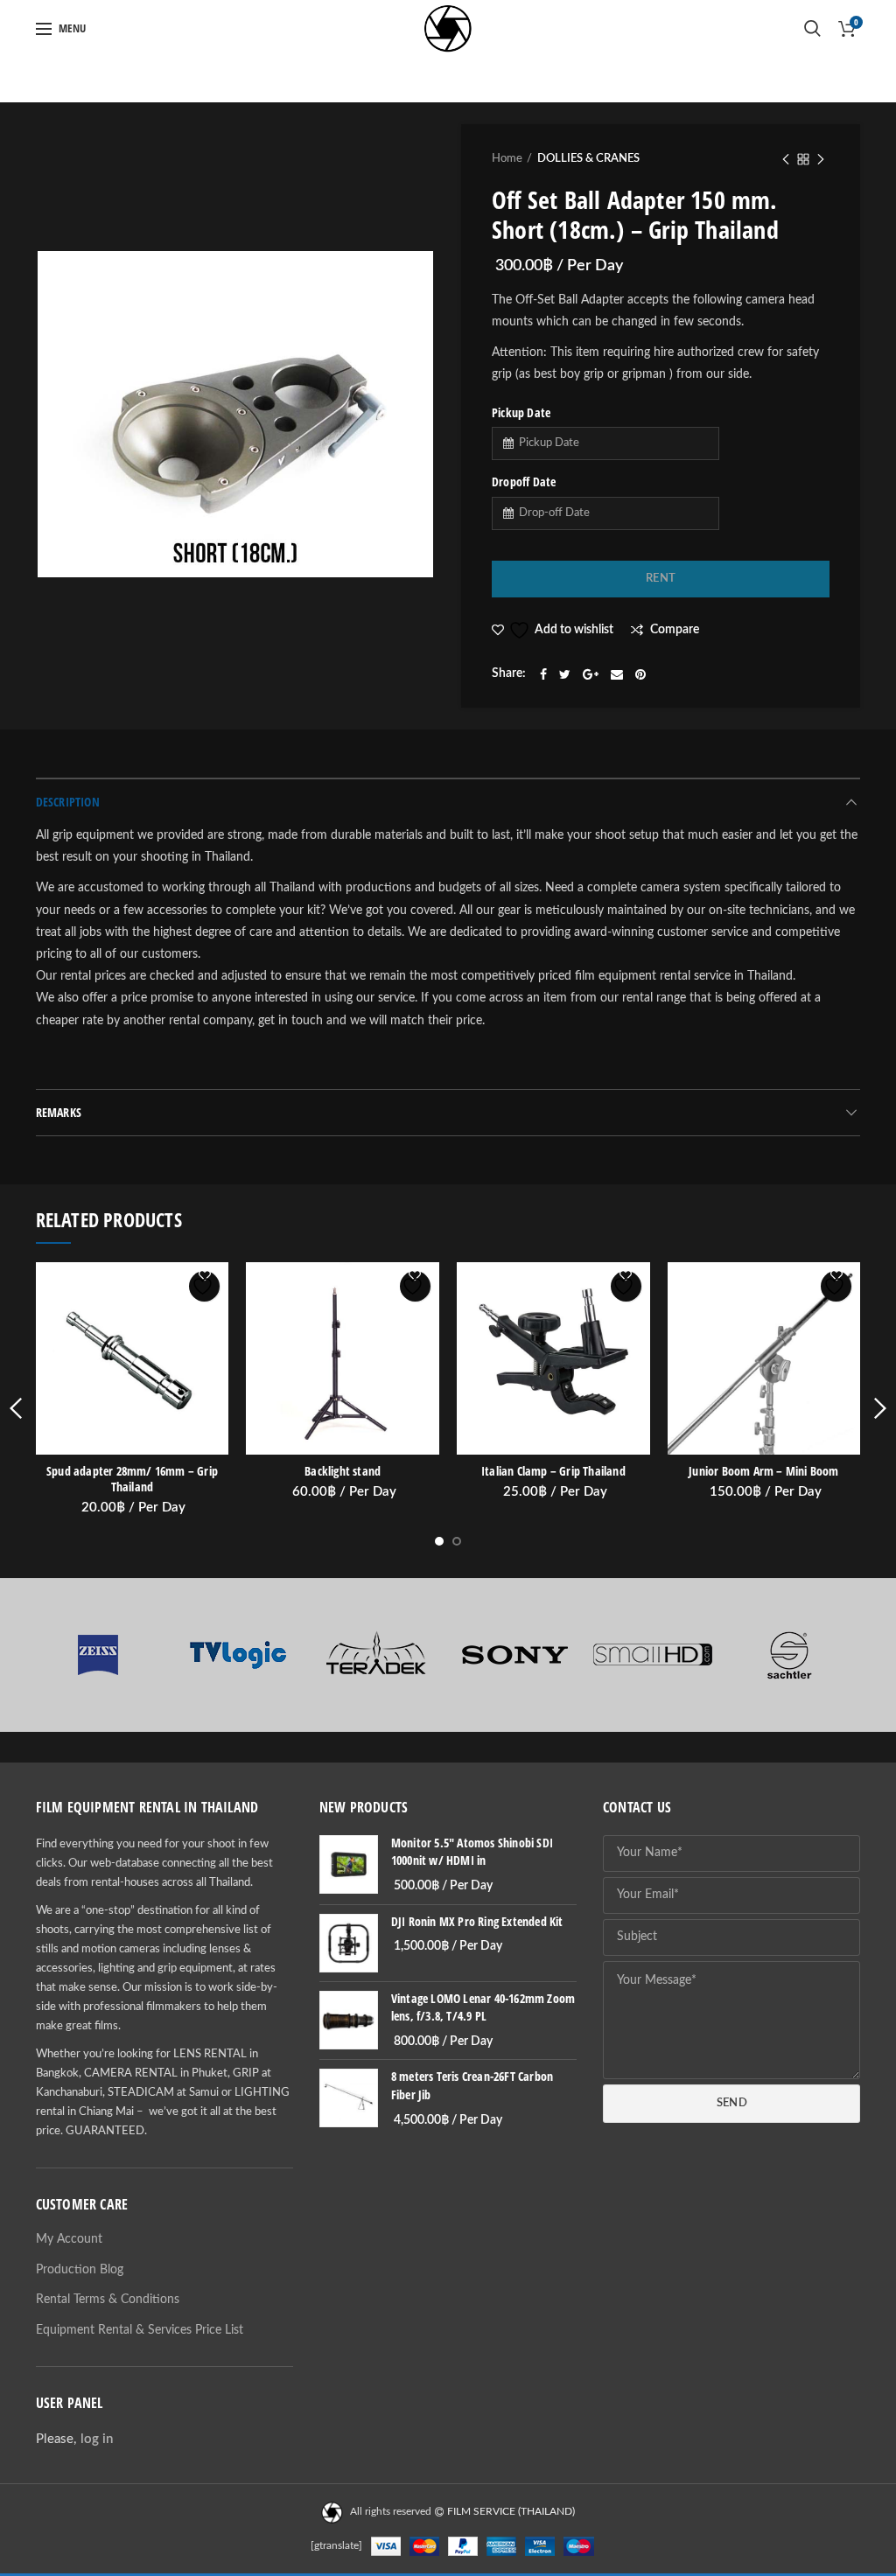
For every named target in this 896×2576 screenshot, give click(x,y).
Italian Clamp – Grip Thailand (553, 1471)
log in (97, 2439)
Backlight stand (343, 1471)
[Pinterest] (640, 674)
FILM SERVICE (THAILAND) (511, 2512)
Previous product (786, 159)
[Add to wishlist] (204, 1286)
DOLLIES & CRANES (588, 159)
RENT (661, 579)
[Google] (591, 674)
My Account (69, 2239)
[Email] (617, 674)
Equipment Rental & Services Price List (140, 2330)
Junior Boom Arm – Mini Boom (763, 1471)
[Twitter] (565, 674)
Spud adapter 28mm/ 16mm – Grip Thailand (132, 1479)
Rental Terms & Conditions (108, 2300)
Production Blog (80, 2270)
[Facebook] (543, 674)
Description (68, 802)
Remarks (59, 1112)
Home (507, 159)
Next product (821, 159)
